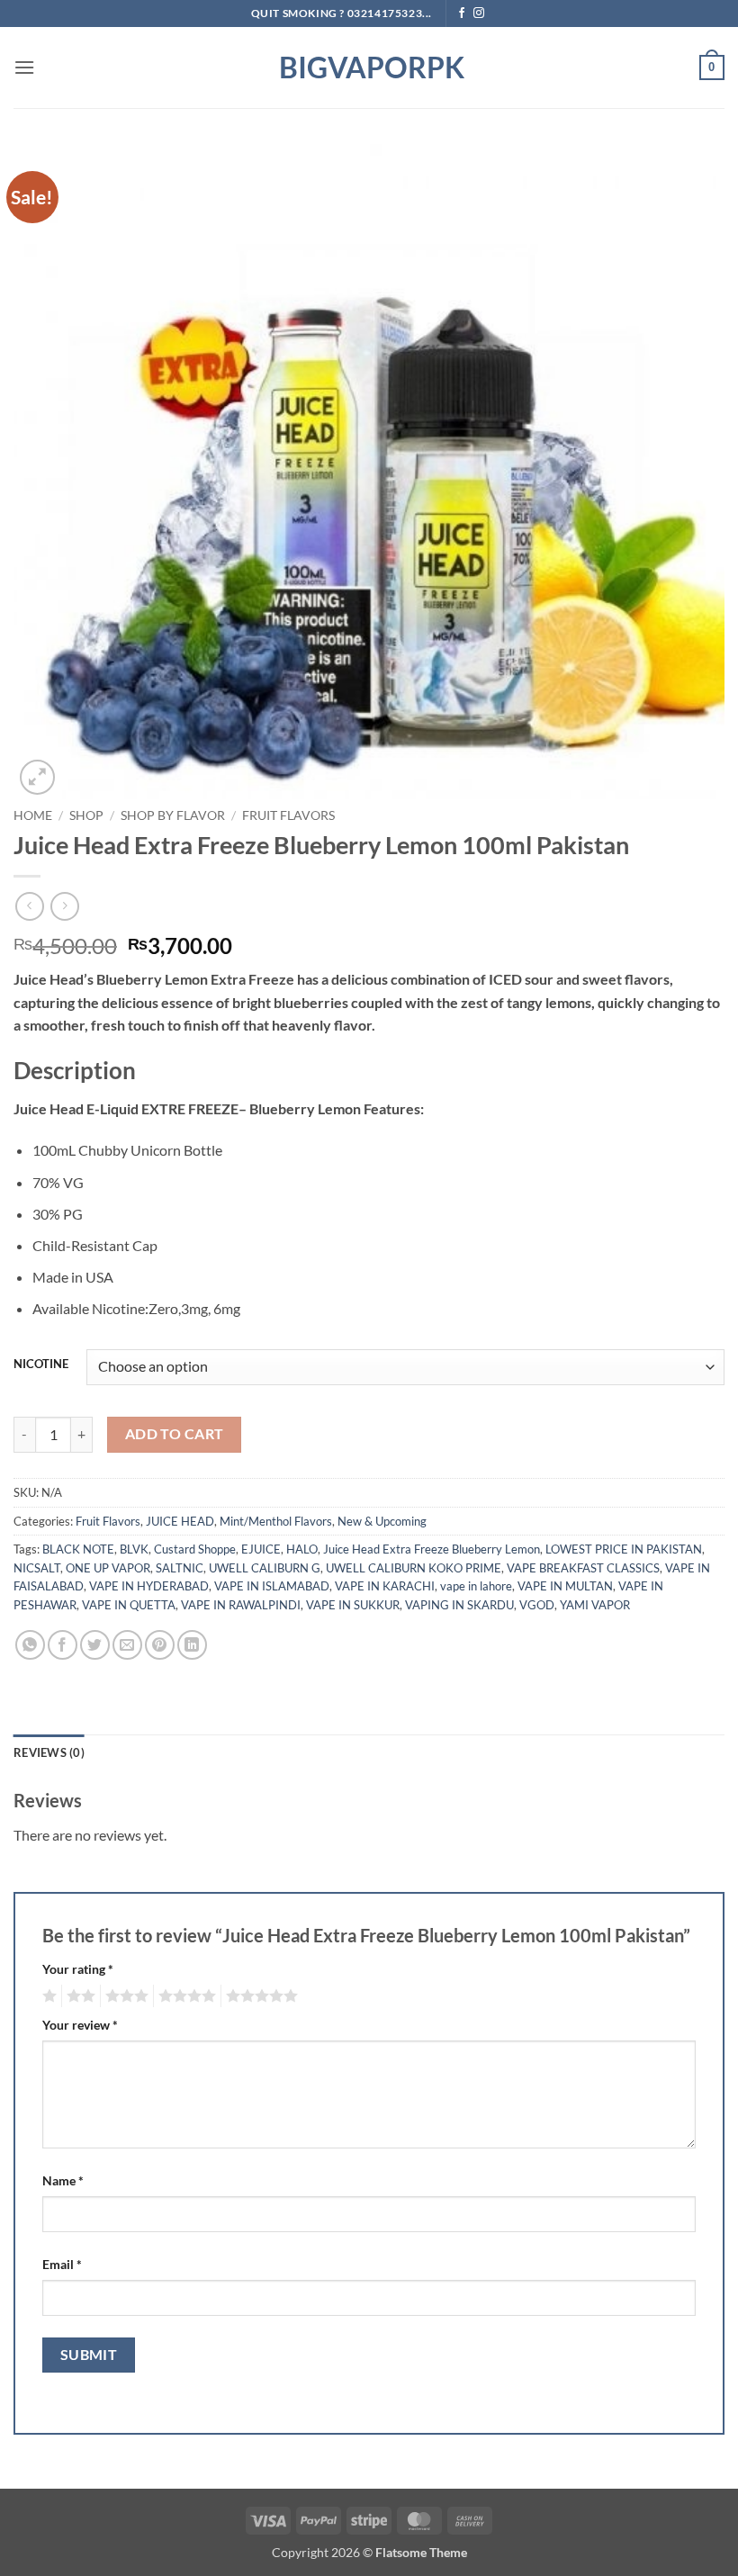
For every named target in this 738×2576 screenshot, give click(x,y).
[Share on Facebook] (63, 1645)
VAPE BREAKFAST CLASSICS (583, 1568)
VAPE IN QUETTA (129, 1605)
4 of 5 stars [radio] (184, 1996)
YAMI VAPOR (595, 1605)
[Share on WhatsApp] (30, 1645)
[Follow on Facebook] (462, 14)
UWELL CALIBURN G (265, 1568)
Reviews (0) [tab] (49, 1752)
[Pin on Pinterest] (160, 1645)
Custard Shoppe (195, 1549)
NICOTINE (41, 1365)
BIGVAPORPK (369, 68)
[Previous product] (64, 906)
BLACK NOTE (78, 1549)
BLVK (134, 1549)
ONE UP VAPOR (108, 1568)
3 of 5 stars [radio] (124, 1996)
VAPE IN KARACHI (385, 1586)
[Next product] (29, 906)
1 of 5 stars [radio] (47, 1996)
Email (62, 2264)
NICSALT (37, 1568)
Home (33, 815)
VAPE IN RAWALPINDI (241, 1605)
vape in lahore (476, 1586)
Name (63, 2180)
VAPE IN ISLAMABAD (272, 1586)
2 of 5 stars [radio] (78, 1996)
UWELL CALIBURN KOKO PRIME (414, 1568)
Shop (86, 815)
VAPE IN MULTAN (565, 1586)
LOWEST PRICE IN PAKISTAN (624, 1549)
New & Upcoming (382, 1521)
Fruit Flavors (288, 815)
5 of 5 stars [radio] (259, 1996)
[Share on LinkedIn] (192, 1645)
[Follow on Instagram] (479, 14)
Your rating (78, 1969)
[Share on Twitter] (95, 1645)
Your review (80, 2025)
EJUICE (261, 1549)
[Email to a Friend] (127, 1645)
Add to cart (175, 1434)
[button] (24, 67)
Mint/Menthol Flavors (276, 1521)
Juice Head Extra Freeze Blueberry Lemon (432, 1549)
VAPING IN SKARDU (459, 1605)
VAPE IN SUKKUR (353, 1605)
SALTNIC (180, 1568)
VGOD (537, 1605)
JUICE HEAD (180, 1521)
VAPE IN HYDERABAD (149, 1586)
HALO (302, 1549)
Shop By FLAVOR (173, 815)
